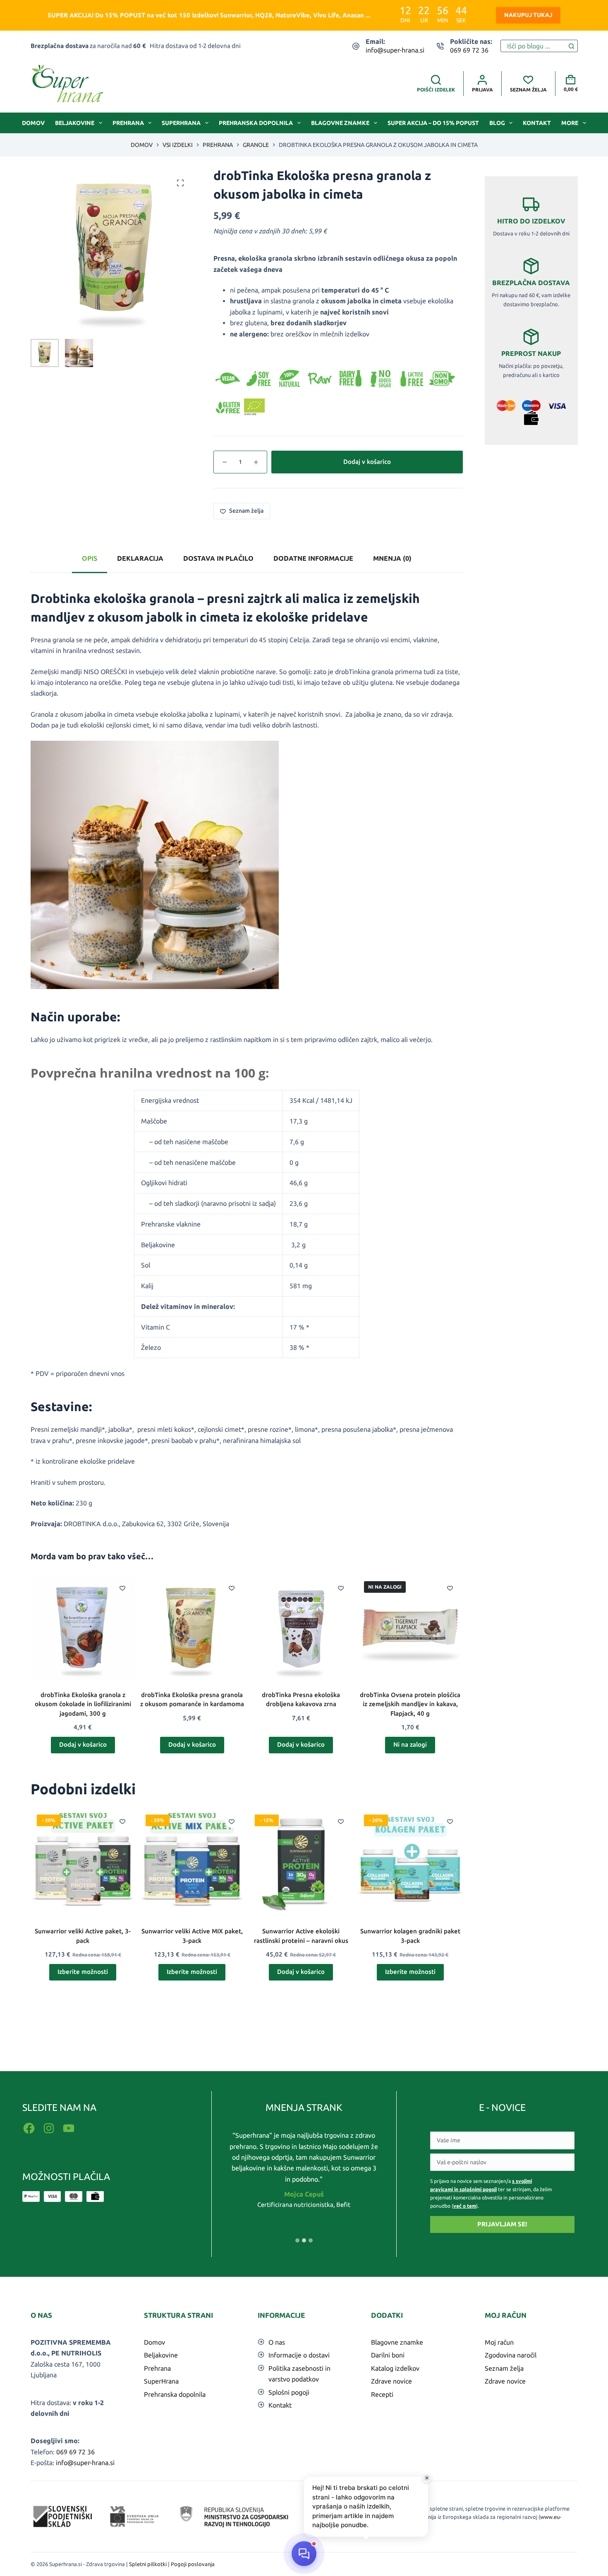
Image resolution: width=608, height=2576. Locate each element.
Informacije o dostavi (299, 2355)
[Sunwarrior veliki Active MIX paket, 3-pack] (192, 1861)
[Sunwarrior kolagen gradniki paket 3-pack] (410, 1861)
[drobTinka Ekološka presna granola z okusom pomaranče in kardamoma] (192, 1628)
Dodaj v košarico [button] (83, 1744)
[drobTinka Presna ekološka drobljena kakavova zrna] (301, 1628)
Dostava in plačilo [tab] (218, 558)
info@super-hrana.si (395, 50)
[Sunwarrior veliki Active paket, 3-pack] (83, 1861)
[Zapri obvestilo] (427, 2478)
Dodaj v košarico (367, 462)
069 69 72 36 (469, 50)
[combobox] (533, 46)
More (570, 123)
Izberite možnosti (83, 1972)
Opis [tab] (90, 558)
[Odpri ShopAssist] (304, 2554)
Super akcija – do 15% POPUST (433, 123)
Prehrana (128, 123)
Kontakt (537, 123)
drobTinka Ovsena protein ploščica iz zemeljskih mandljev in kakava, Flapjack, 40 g (410, 1704)
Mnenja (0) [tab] (392, 558)
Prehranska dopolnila (256, 123)
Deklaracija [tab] (140, 558)
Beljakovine (75, 123)
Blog (497, 123)
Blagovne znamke (340, 123)
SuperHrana (181, 123)
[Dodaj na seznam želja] (122, 1588)
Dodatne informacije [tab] (313, 558)
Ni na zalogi (410, 1744)
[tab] (297, 2240)
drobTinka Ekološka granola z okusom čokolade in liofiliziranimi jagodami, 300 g (83, 1704)
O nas (277, 2342)
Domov (33, 123)
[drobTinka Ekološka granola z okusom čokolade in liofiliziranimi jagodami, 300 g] (83, 1628)
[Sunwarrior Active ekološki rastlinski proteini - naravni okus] (301, 1861)
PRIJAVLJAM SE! (502, 2224)
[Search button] (572, 46)
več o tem (465, 2206)
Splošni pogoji (289, 2392)
